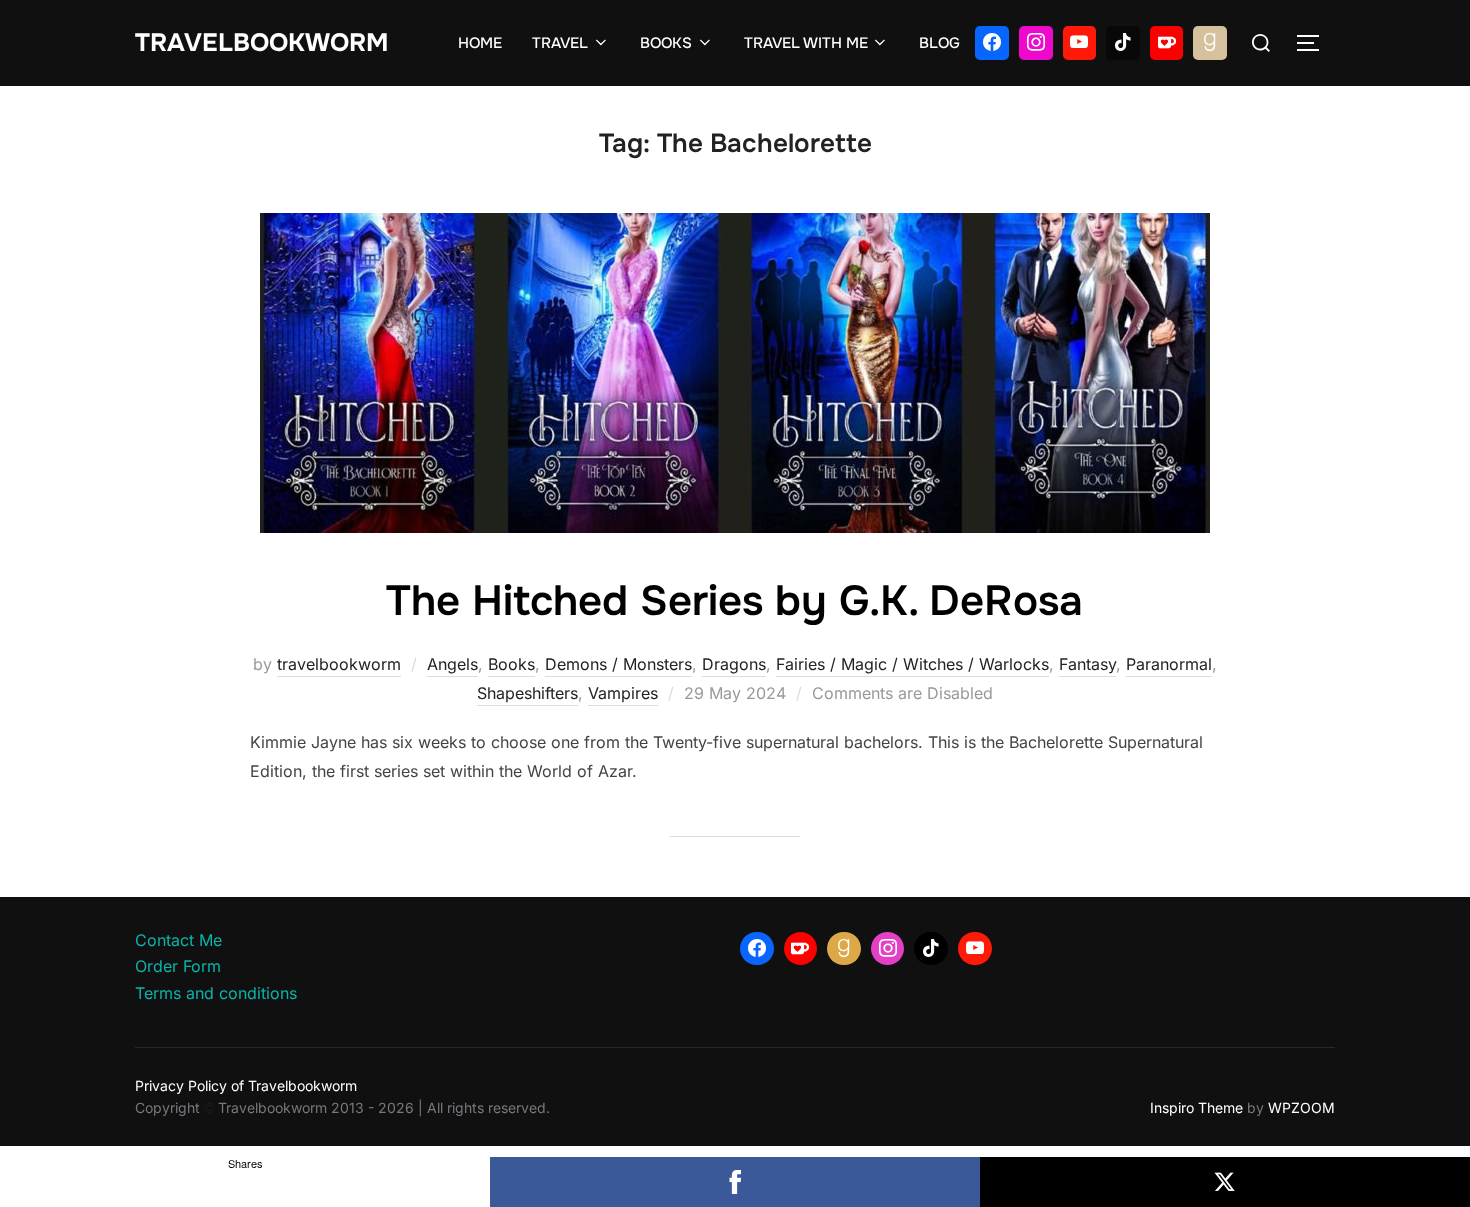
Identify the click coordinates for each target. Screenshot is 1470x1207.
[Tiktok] (1123, 43)
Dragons (734, 664)
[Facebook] (992, 43)
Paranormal (1169, 664)
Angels (452, 664)
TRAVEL (560, 43)
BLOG (939, 43)
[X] (1225, 1182)
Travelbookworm (261, 43)
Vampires (623, 693)
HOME (480, 43)
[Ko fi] (1167, 43)
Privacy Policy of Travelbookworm (246, 1085)
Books (511, 664)
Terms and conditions (216, 993)
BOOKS (666, 43)
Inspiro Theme (1196, 1107)
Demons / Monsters (618, 664)
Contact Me (178, 940)
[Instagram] (1036, 43)
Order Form (178, 966)
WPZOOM (1301, 1107)
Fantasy (1087, 664)
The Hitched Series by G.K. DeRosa (734, 601)
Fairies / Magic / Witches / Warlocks (912, 664)
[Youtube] (1080, 43)
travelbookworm (339, 664)
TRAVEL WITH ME (806, 43)
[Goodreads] (1210, 43)
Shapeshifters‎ (527, 693)
